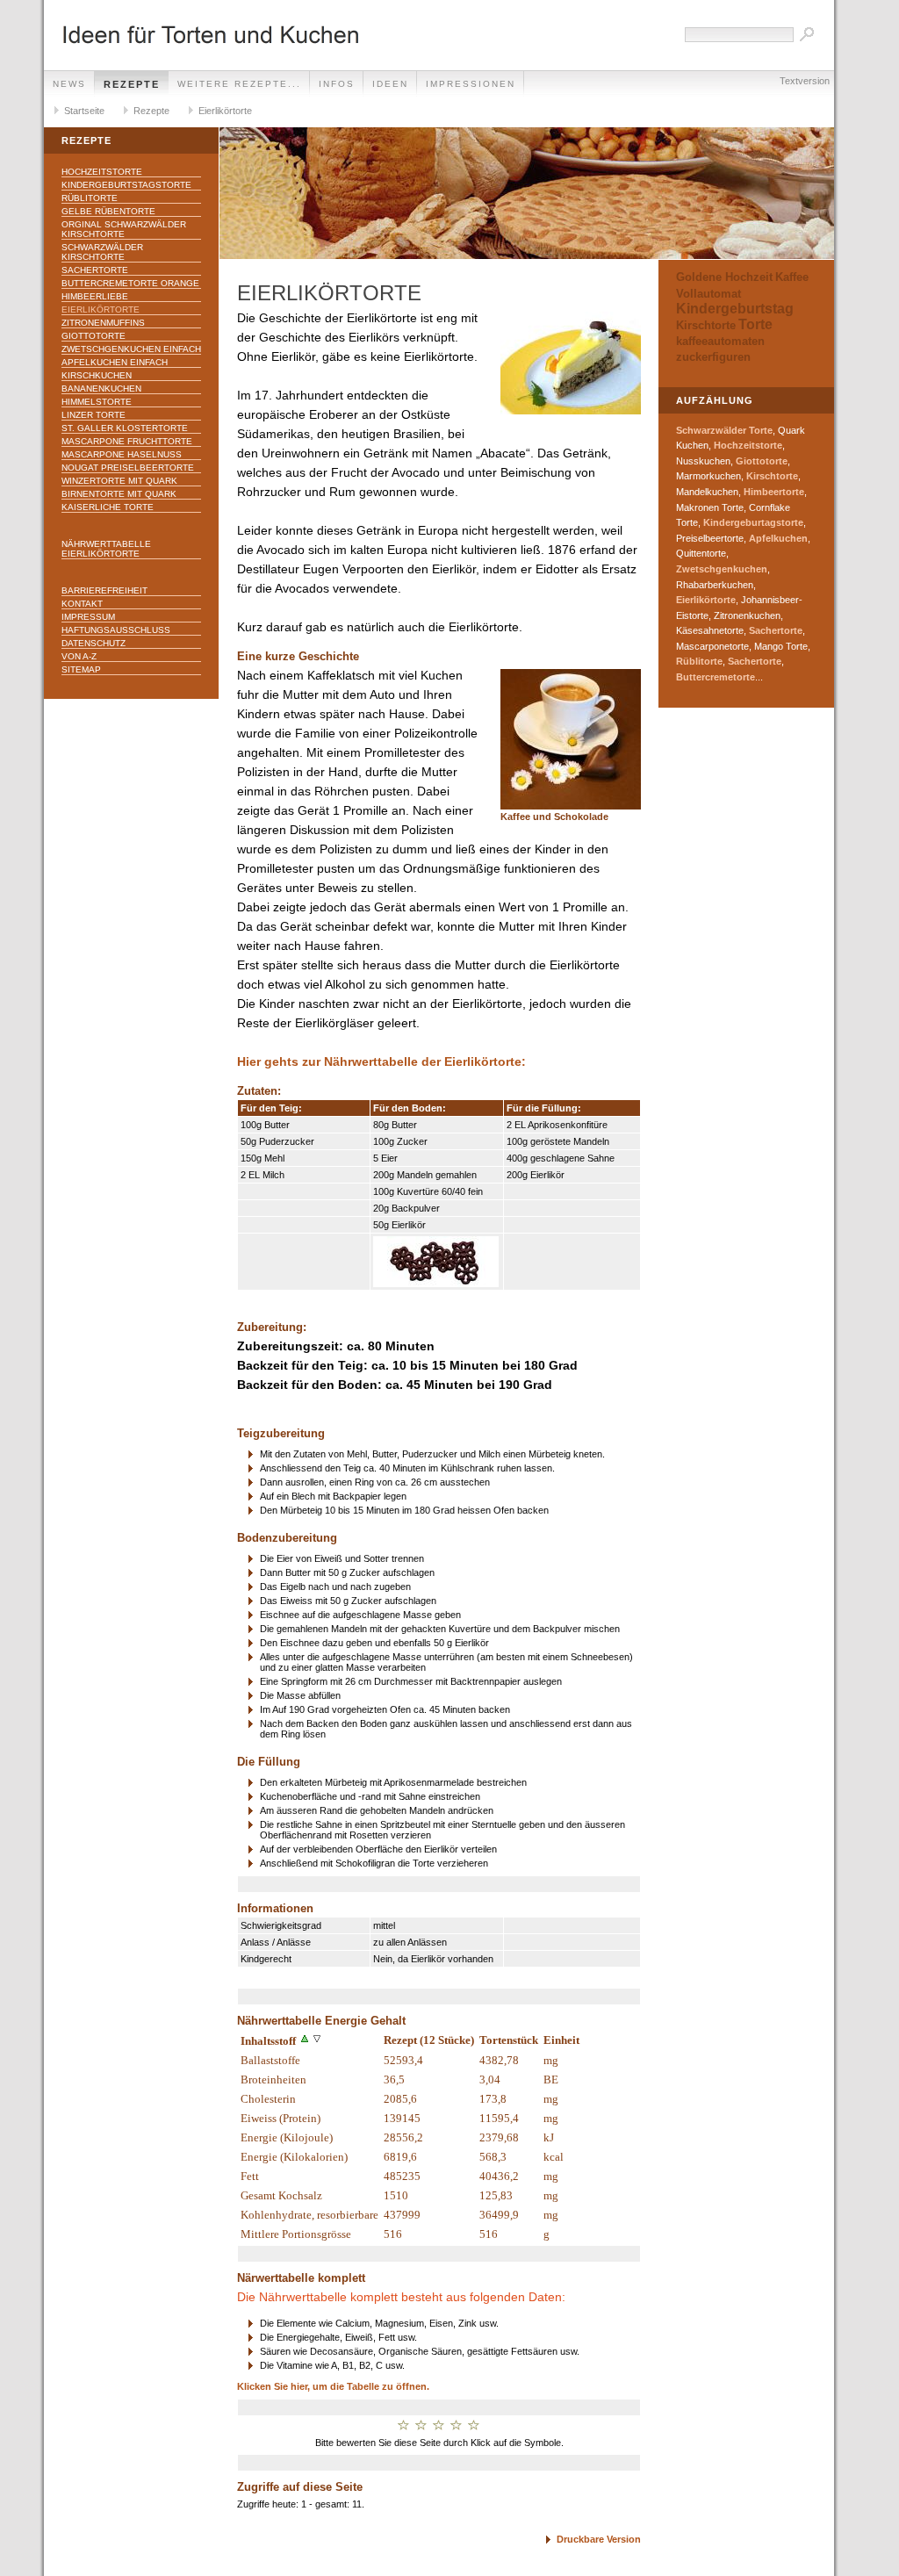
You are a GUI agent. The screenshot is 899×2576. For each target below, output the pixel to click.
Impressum (88, 617)
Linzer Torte (93, 415)
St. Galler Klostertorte (125, 428)
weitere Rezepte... (239, 84)
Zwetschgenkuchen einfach (131, 349)
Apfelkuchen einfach (115, 362)
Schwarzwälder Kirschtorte (102, 252)
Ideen (390, 84)
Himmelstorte (97, 402)
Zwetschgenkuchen (722, 569)
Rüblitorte (90, 198)
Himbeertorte (774, 492)
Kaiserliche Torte (108, 507)
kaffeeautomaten (720, 341)
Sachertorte (95, 270)
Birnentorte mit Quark (119, 494)
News (69, 84)
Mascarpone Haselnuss (122, 454)
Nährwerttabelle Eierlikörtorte (106, 549)
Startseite (84, 111)
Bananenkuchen (101, 389)
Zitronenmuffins (103, 323)
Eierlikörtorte (225, 111)
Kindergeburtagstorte (753, 522)
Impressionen (471, 84)
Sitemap (81, 669)
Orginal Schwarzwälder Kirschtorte (124, 229)
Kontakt (82, 604)
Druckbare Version (599, 2539)
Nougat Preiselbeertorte (128, 468)
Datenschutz (93, 643)
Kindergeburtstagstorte (126, 185)
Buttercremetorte (716, 677)
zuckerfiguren (713, 357)
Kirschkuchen (97, 375)
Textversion (805, 81)
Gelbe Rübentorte (108, 211)
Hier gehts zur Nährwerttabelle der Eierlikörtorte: (381, 1062)
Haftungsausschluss (116, 630)
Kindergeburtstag (735, 309)
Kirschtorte (706, 325)
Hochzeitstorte (102, 172)
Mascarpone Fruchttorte (127, 441)
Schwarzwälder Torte (724, 430)
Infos (337, 84)
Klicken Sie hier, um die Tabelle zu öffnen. (333, 2386)
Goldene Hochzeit (724, 277)
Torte (755, 324)
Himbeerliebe (95, 296)
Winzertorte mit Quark (119, 481)
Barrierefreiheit (104, 590)
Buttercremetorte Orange (130, 283)
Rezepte (132, 84)
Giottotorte (93, 336)
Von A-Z (79, 656)
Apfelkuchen (778, 538)
